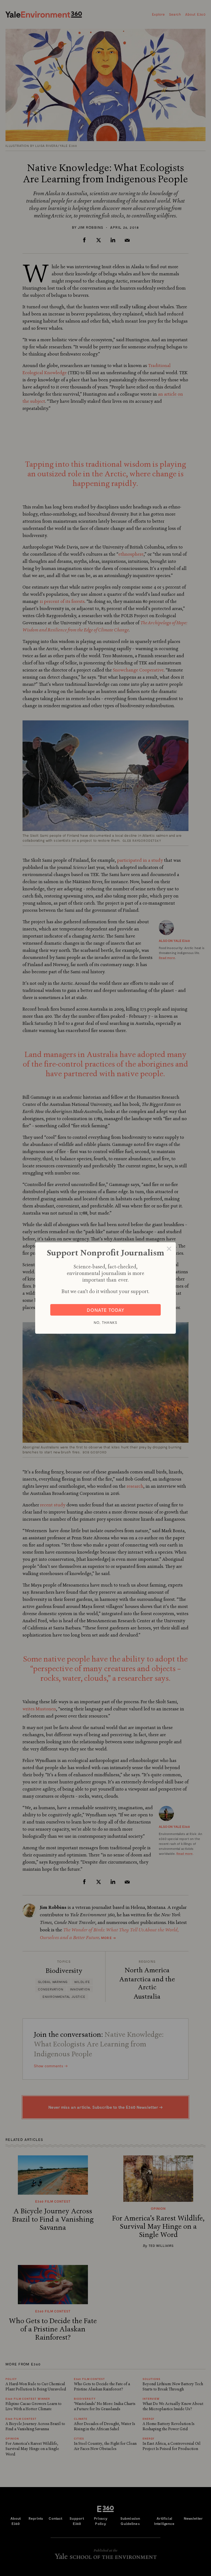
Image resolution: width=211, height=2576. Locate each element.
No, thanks (105, 1322)
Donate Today (106, 1310)
